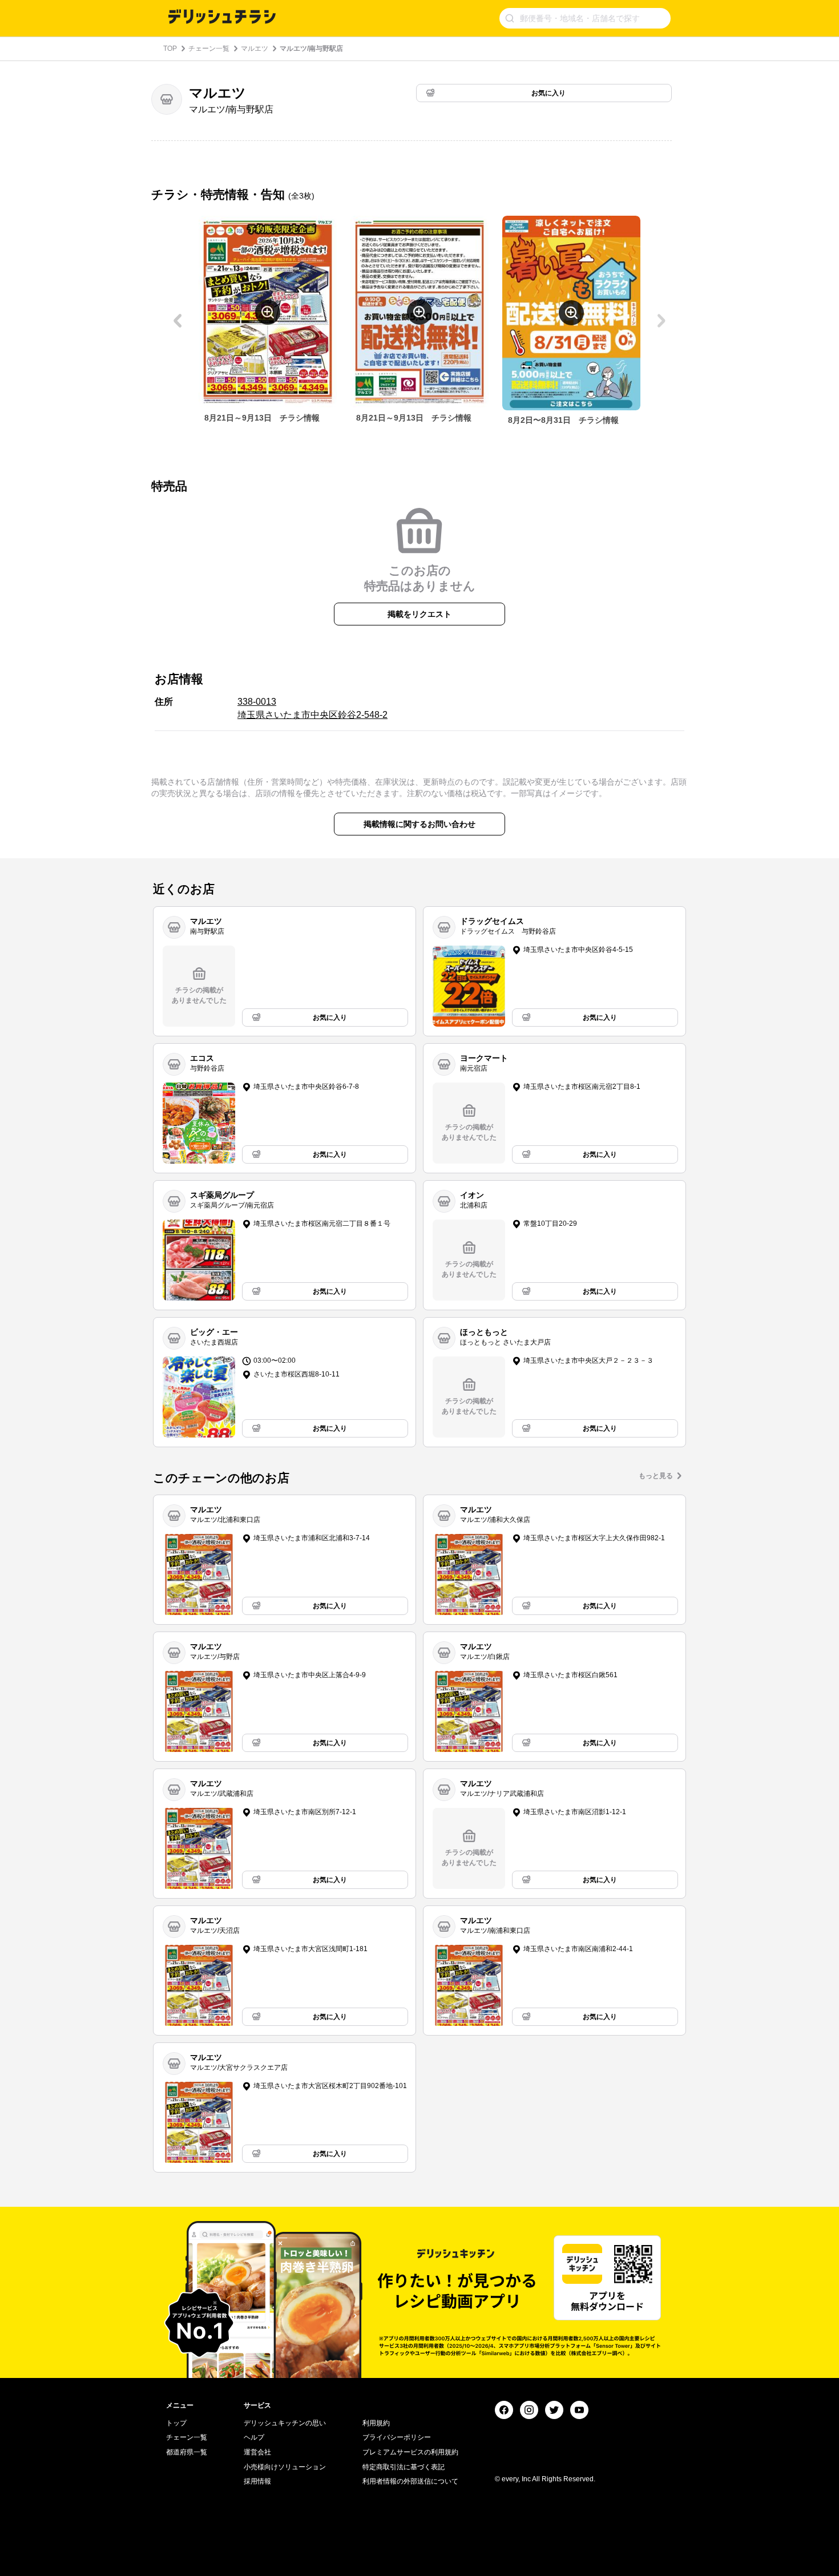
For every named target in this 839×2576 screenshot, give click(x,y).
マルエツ (255, 49)
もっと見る (656, 1476)
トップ (176, 2423)
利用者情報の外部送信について (410, 2481)
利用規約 (376, 2423)
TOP (170, 49)
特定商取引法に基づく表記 (404, 2467)
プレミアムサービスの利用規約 (410, 2452)
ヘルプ (254, 2437)
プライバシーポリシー (397, 2437)
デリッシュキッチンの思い (285, 2423)
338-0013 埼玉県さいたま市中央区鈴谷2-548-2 (312, 708)
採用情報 (257, 2481)
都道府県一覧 (187, 2452)
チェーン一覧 (209, 49)
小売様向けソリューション (285, 2467)
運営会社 (257, 2452)
